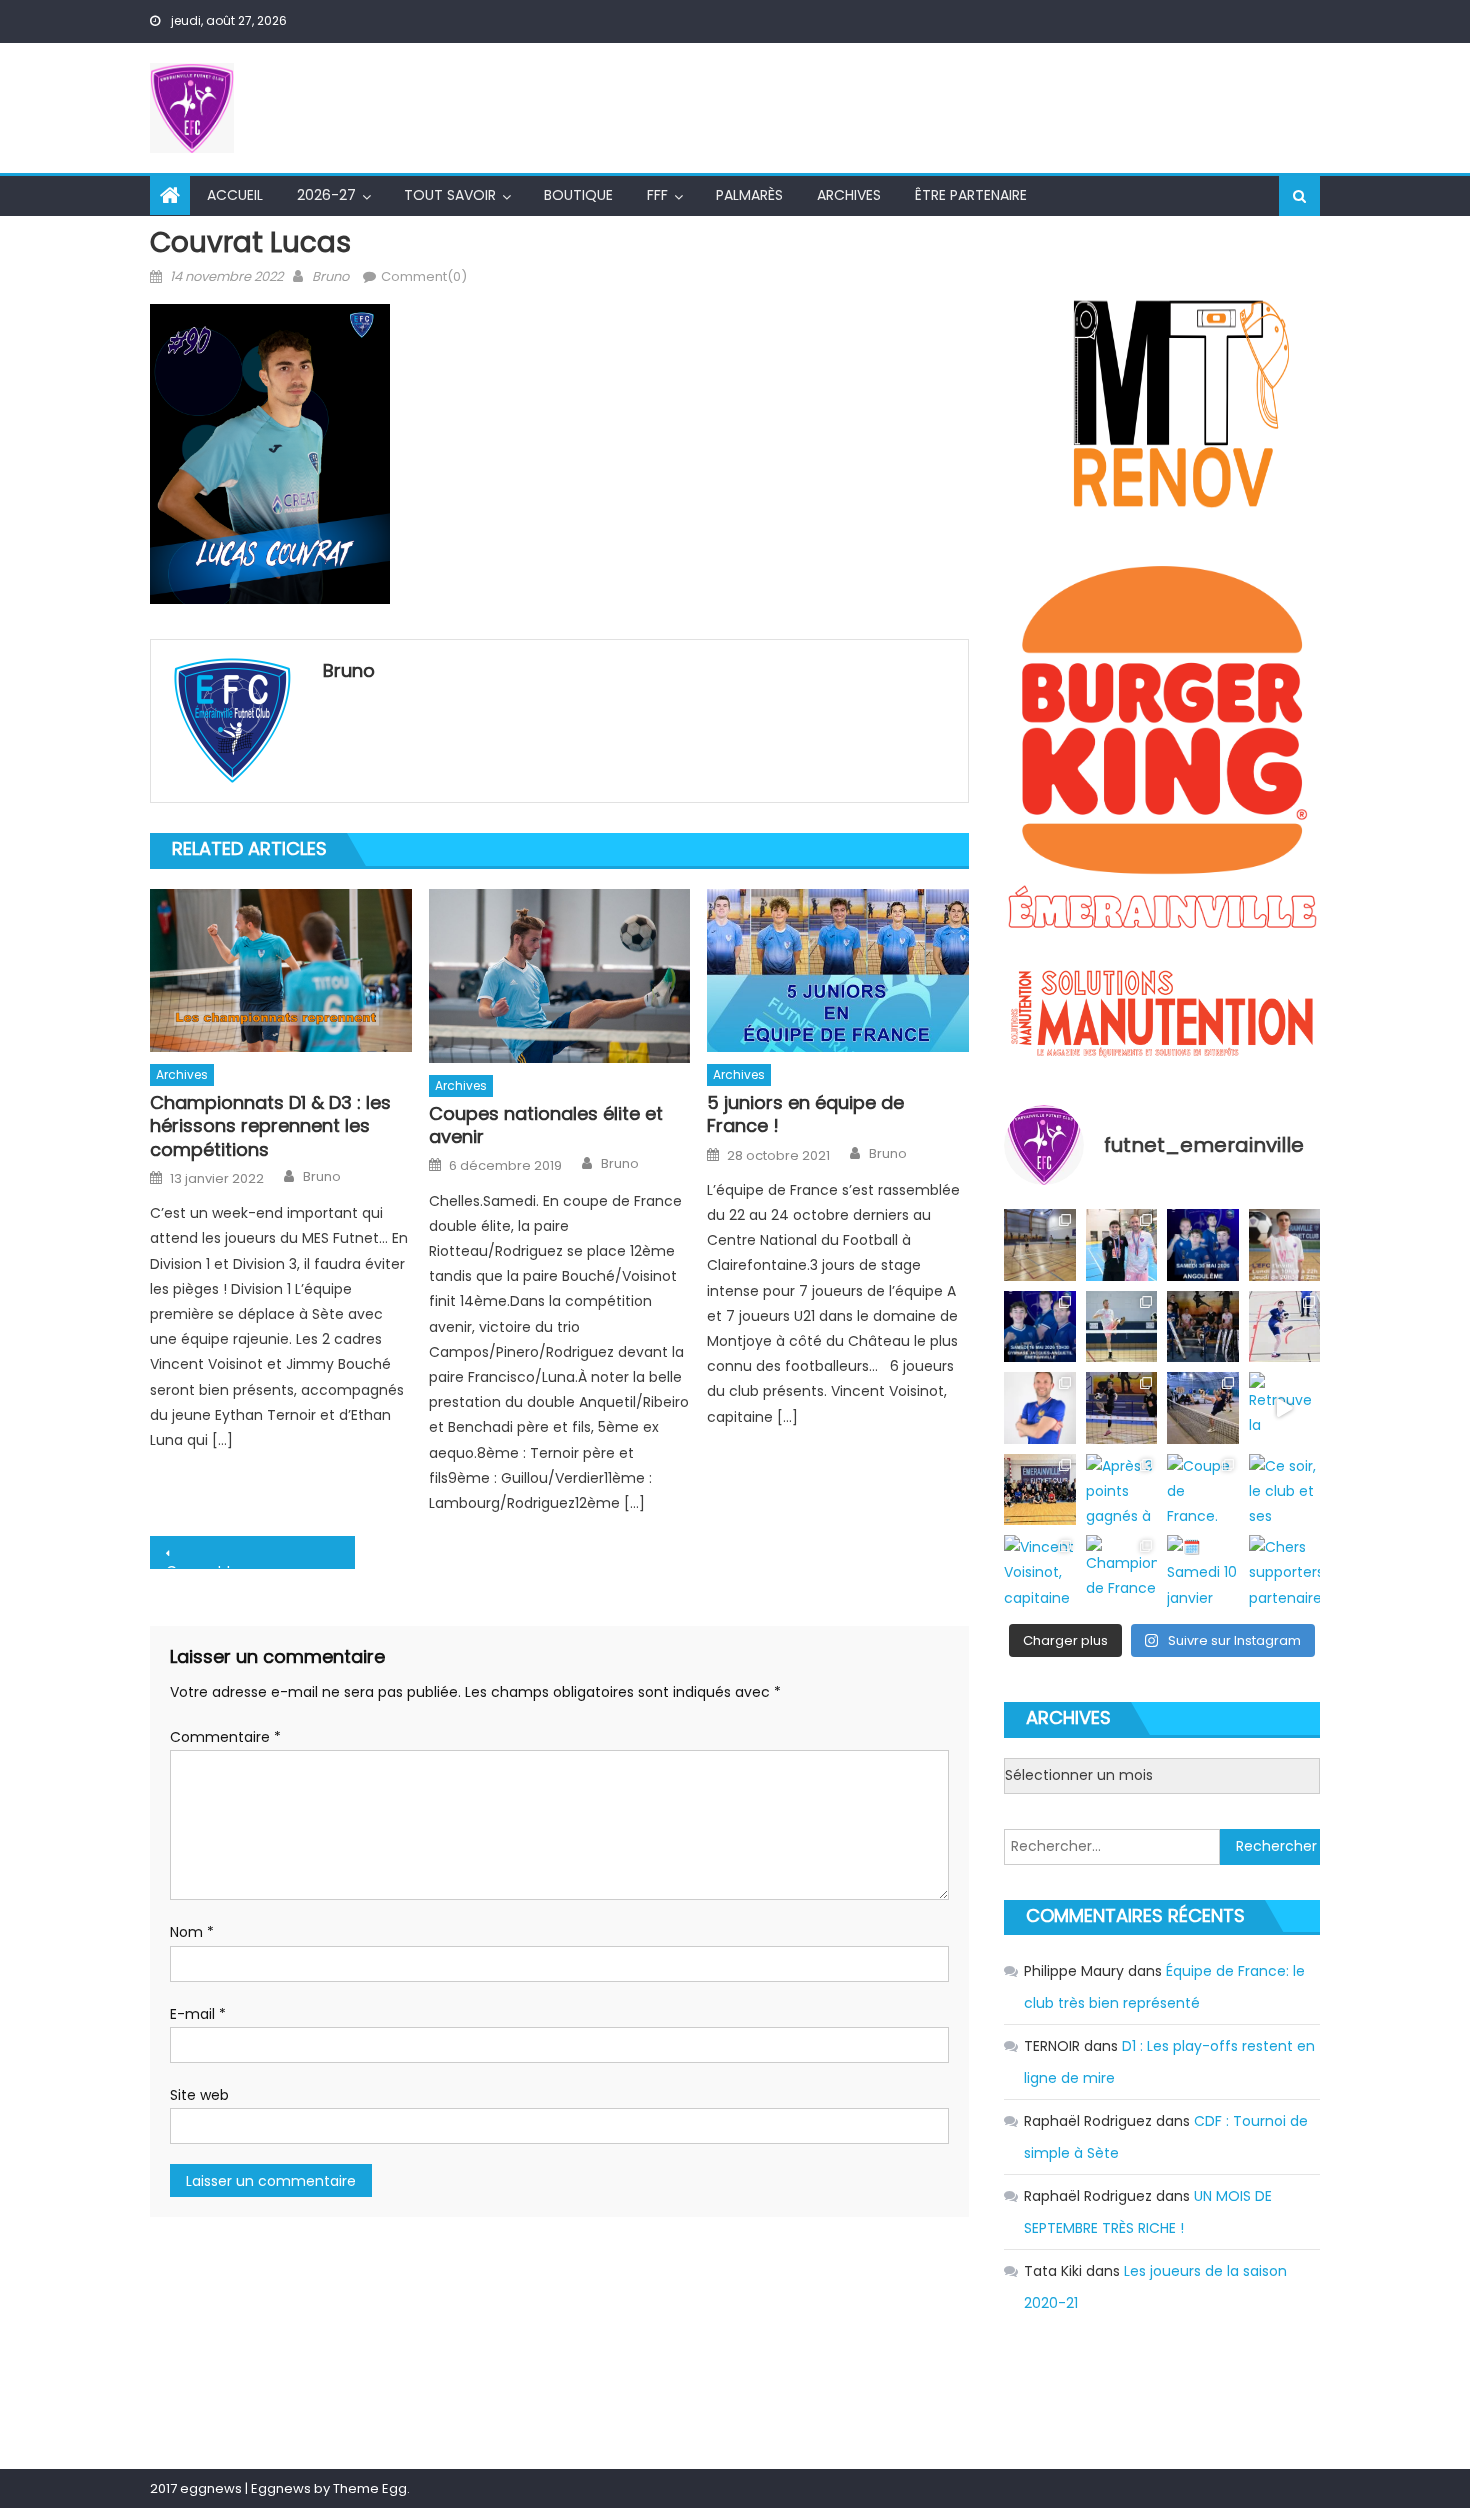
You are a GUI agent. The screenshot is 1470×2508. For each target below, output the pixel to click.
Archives (849, 195)
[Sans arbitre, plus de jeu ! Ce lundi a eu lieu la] (1039, 1489)
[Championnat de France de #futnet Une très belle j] (1121, 1570)
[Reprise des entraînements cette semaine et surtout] (1039, 1244)
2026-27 (326, 195)
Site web (199, 2095)
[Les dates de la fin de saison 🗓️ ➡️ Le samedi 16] (1039, 1326)
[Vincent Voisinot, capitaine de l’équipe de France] (1039, 1570)
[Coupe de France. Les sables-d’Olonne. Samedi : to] (1202, 1489)
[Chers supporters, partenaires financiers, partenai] (1284, 1570)
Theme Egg (370, 2488)
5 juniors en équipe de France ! (805, 1114)
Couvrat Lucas (216, 1565)
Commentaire (225, 1737)
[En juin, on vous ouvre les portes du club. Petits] (1284, 1244)
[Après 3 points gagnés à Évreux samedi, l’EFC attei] (1121, 1489)
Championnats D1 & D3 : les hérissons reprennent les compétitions (270, 1126)
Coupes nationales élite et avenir (546, 1125)
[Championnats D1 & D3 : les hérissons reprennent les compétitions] (281, 971)
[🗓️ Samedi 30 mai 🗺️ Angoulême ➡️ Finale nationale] (1202, 1244)
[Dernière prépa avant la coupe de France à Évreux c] (1121, 1407)
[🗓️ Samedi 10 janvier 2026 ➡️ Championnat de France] (1202, 1570)
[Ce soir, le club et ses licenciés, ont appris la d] (1284, 1489)
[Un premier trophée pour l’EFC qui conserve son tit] (1202, 1407)
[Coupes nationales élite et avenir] (560, 976)
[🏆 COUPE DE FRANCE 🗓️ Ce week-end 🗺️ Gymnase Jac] (1202, 1326)
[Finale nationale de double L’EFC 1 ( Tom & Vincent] (1121, 1244)
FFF (657, 195)
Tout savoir (450, 195)
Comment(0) (424, 276)
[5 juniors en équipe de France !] (838, 971)
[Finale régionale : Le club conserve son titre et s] (1284, 1326)
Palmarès (749, 195)
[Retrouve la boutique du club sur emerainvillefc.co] (1284, 1407)
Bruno (330, 276)
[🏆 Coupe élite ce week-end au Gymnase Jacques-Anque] (1121, 1326)
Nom (192, 1932)
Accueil (235, 195)
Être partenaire (971, 195)
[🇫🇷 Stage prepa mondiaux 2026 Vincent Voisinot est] (1039, 1407)
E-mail (198, 2014)
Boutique (578, 195)
